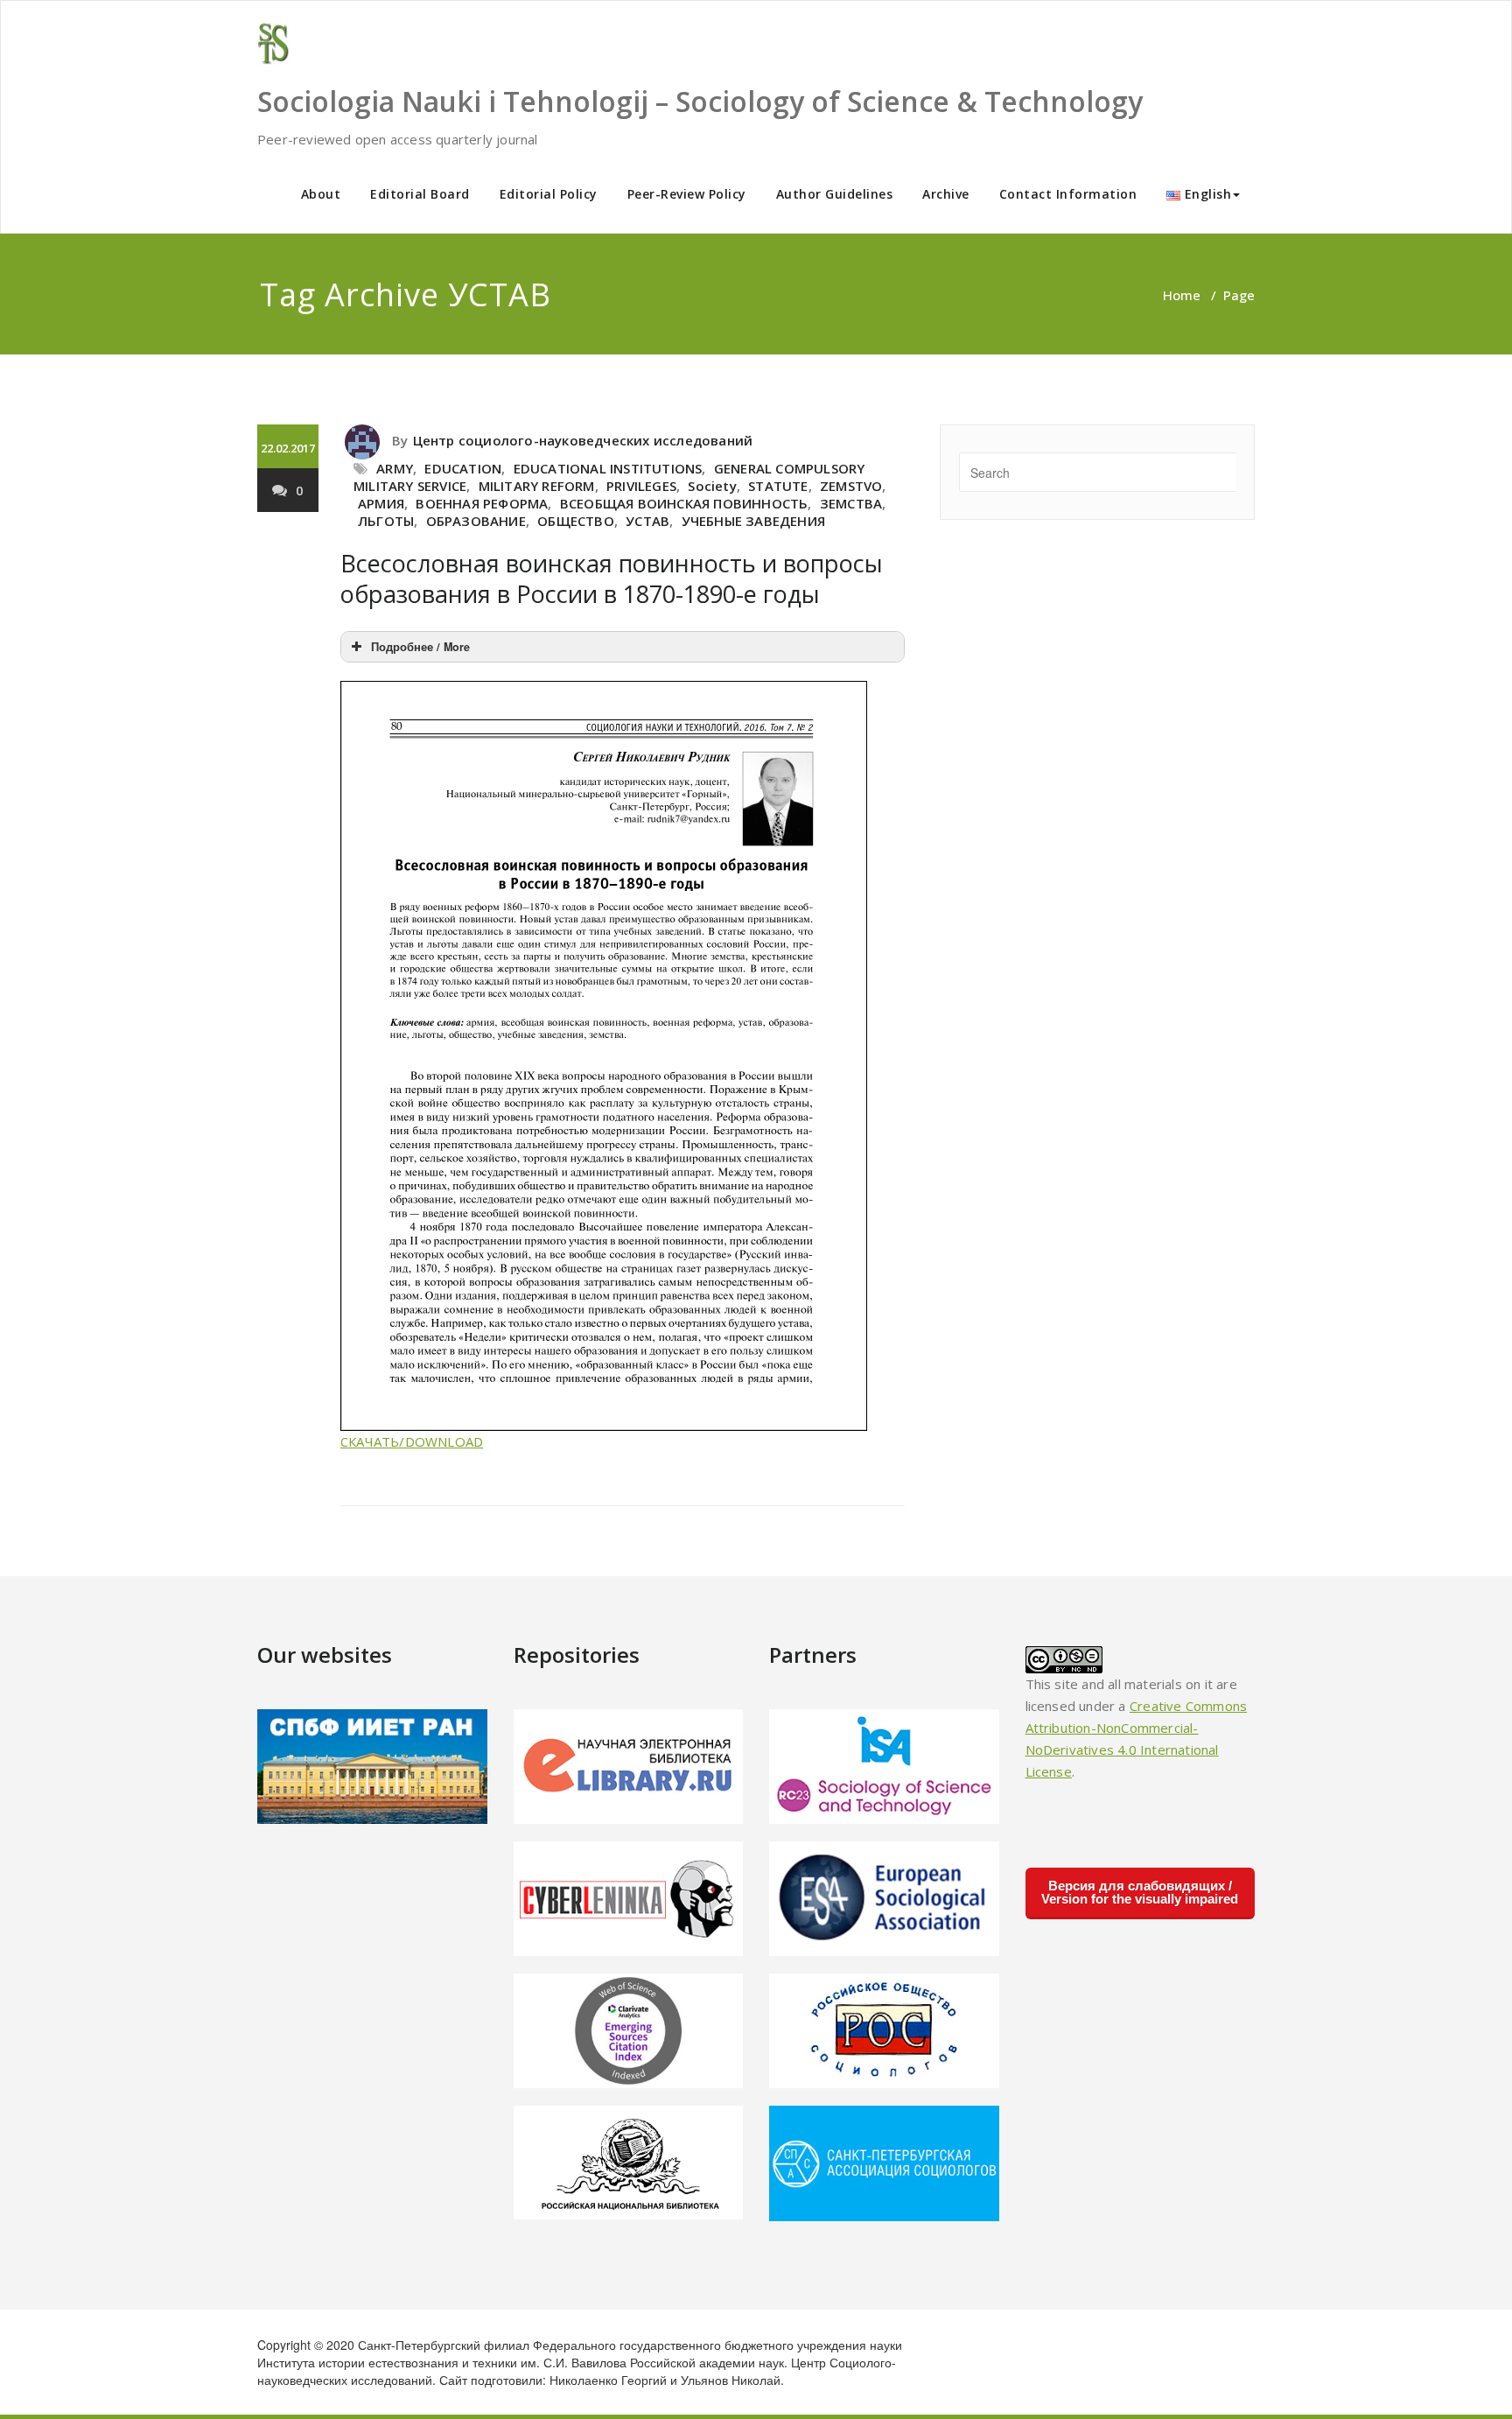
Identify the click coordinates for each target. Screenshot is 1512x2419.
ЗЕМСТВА (851, 503)
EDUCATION (463, 468)
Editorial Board (420, 194)
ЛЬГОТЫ (386, 521)
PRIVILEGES (641, 486)
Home (1182, 295)
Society (712, 486)
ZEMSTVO (851, 486)
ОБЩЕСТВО (576, 521)
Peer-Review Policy (687, 194)
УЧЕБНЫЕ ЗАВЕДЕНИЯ (753, 521)
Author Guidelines (835, 194)
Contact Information (1068, 194)
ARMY (395, 468)
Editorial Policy (549, 194)
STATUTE (778, 486)
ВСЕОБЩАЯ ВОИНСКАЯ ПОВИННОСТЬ (684, 503)
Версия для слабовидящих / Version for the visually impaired (1140, 1892)
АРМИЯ (381, 503)
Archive (946, 194)
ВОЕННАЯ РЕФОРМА (482, 503)
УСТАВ (647, 521)
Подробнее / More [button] (420, 647)
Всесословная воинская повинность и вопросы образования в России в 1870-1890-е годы (612, 578)
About (321, 194)
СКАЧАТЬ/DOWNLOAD (412, 1441)
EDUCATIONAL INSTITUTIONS (608, 468)
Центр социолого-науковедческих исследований (583, 440)
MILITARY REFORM (537, 486)
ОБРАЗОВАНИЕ (476, 521)
